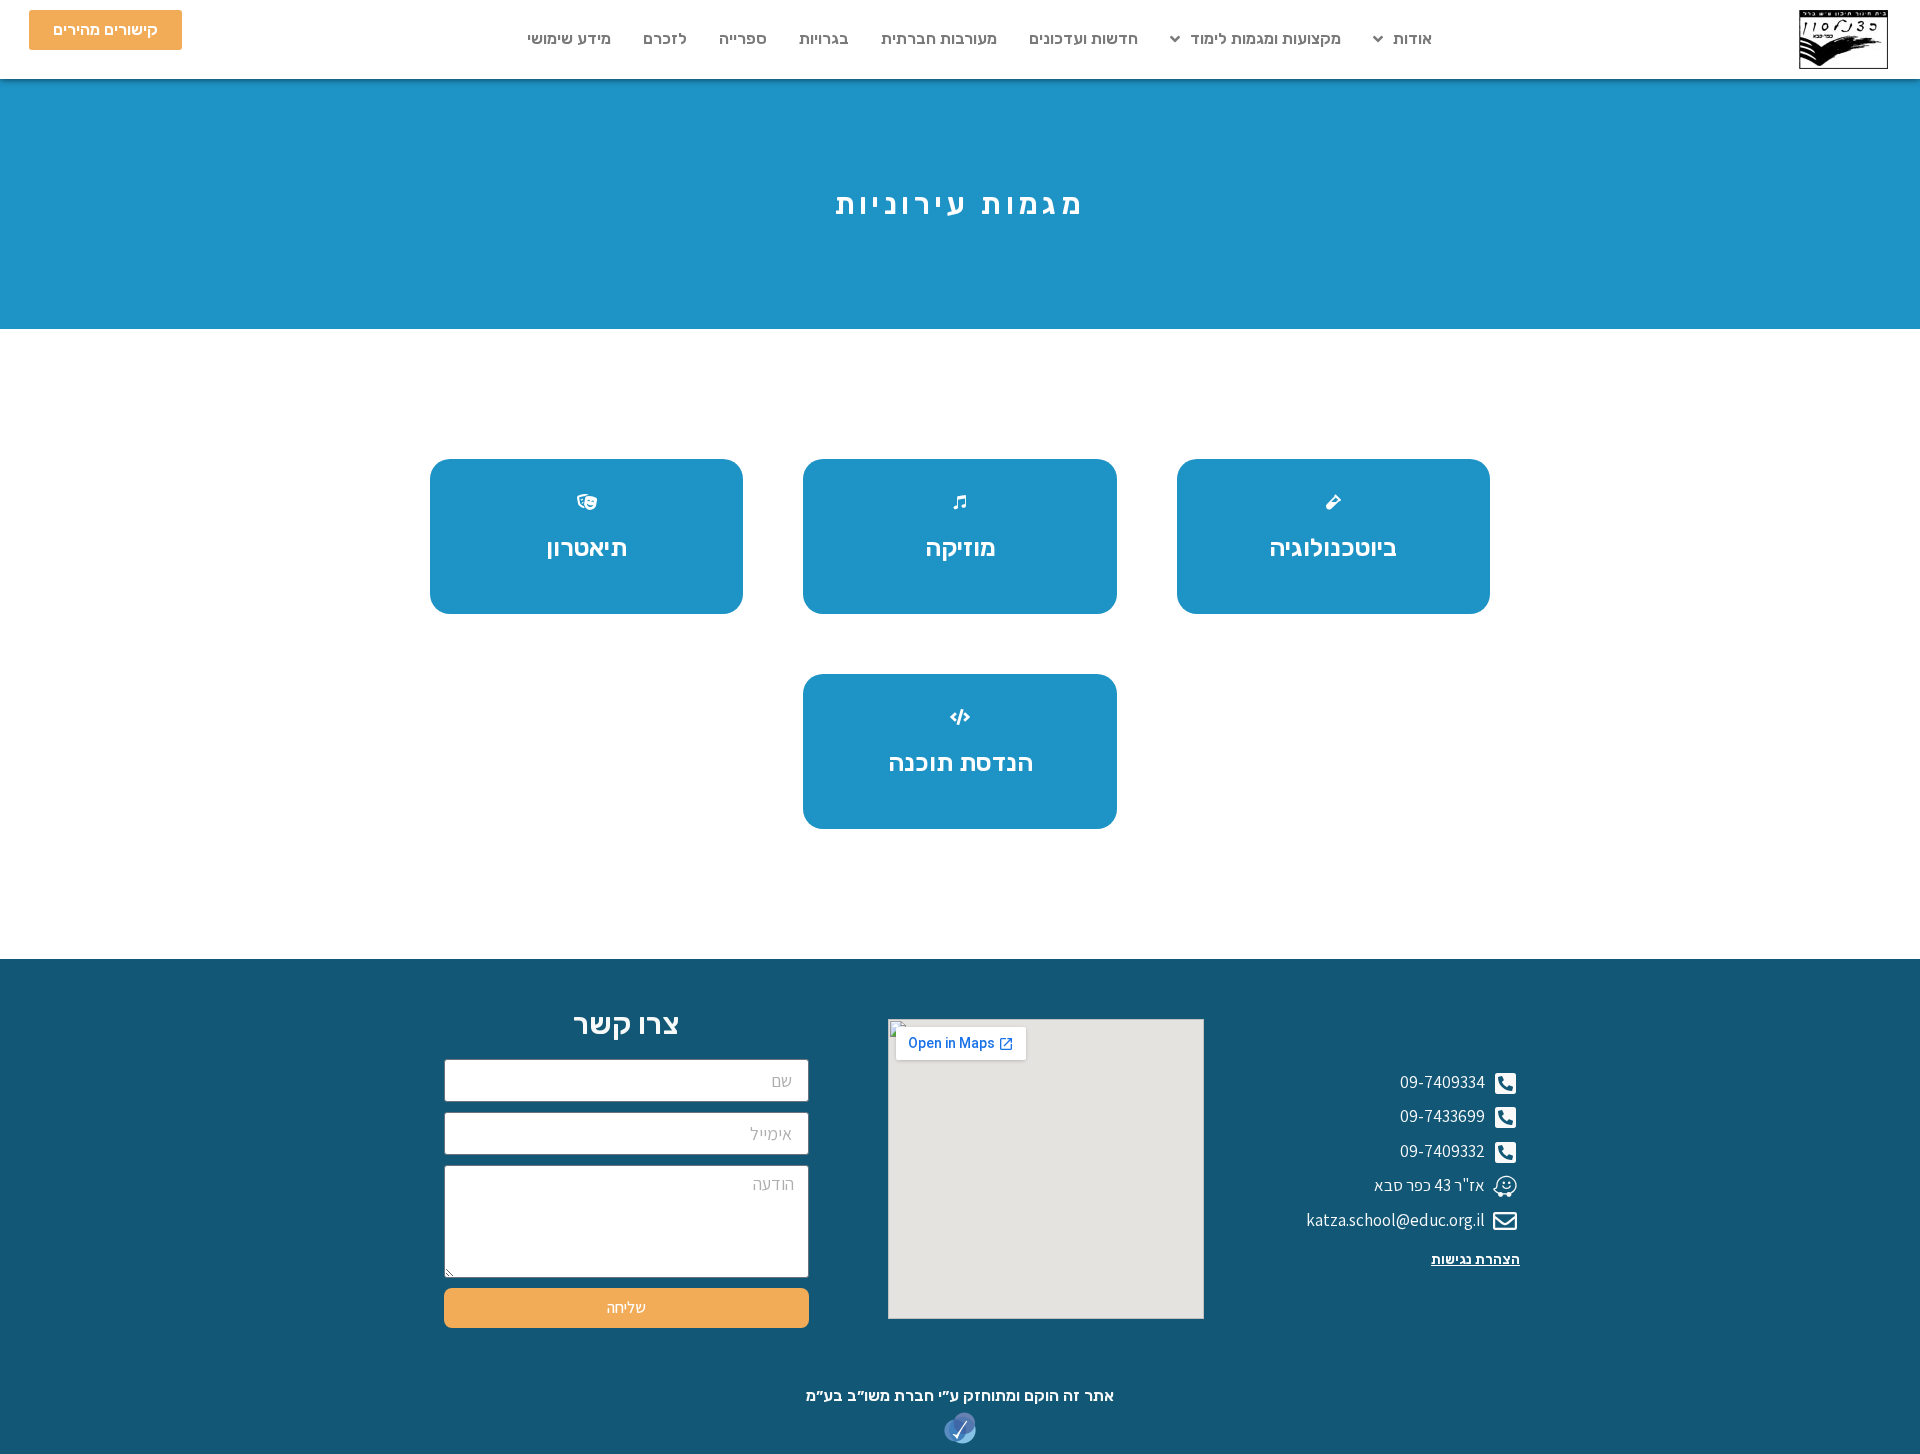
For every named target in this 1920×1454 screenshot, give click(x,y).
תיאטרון (586, 547)
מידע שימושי (569, 38)
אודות (1412, 38)
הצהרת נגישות (1475, 1259)
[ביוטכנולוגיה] (1333, 502)
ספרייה (743, 38)
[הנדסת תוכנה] (960, 717)
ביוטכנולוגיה (1333, 547)
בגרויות (824, 38)
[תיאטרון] (587, 502)
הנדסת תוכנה (960, 762)
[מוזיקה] (960, 502)
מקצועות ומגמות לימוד (1265, 38)
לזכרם (665, 38)
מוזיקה (960, 547)
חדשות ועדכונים (1083, 38)
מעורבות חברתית (939, 38)
